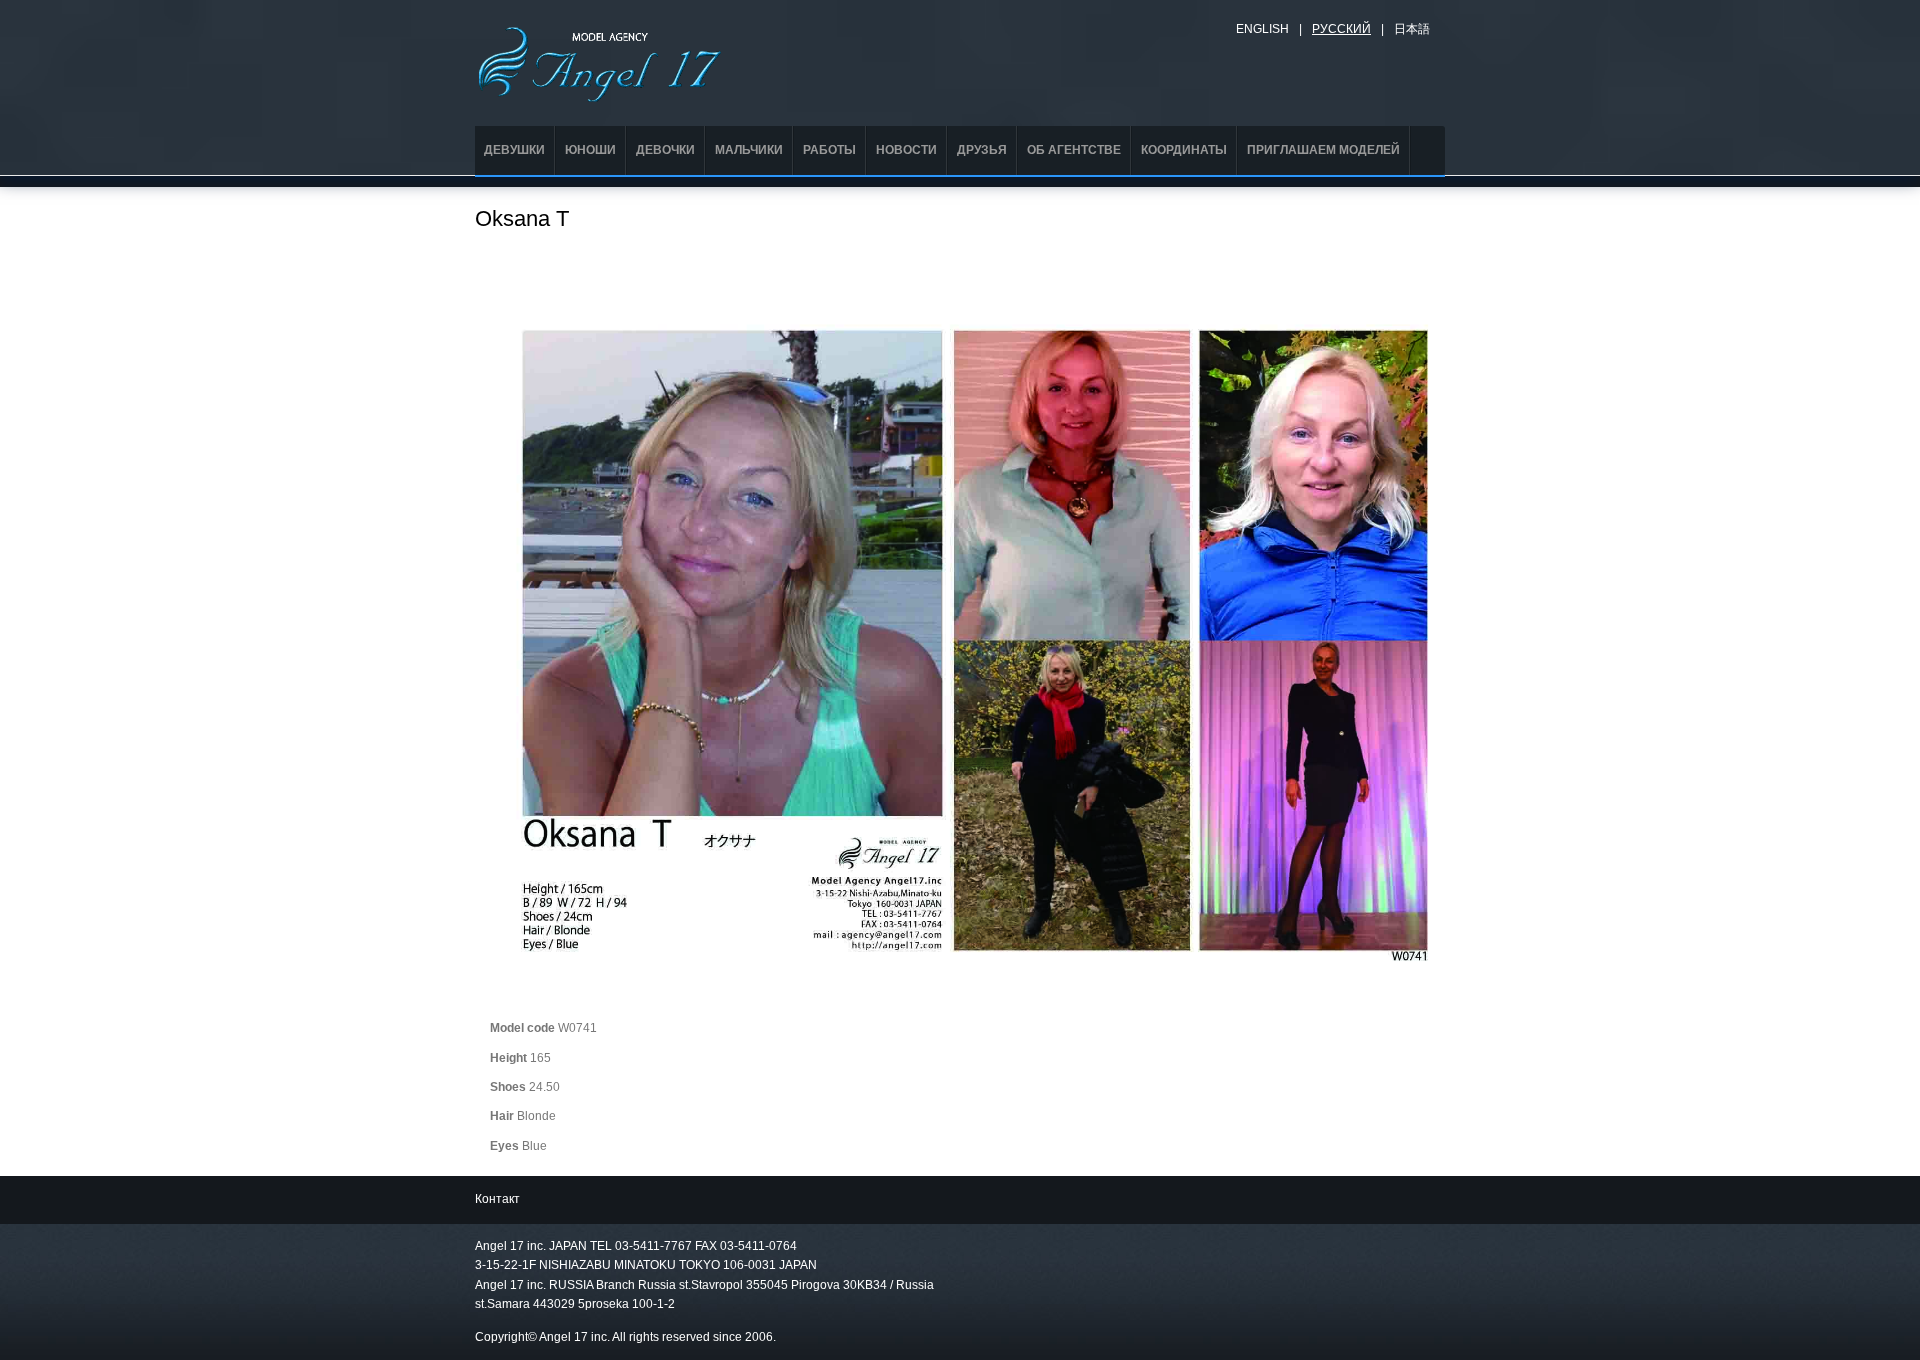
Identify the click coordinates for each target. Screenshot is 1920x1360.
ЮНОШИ (590, 150)
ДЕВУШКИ (514, 150)
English (1262, 29)
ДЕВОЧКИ (665, 150)
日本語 (1412, 29)
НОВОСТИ (906, 150)
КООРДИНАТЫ (1184, 150)
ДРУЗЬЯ (982, 150)
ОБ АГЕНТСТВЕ (1074, 150)
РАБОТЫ (829, 150)
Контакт (497, 1199)
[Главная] (600, 61)
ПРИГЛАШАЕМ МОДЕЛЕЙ (1323, 150)
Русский (1341, 29)
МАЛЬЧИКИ (749, 150)
